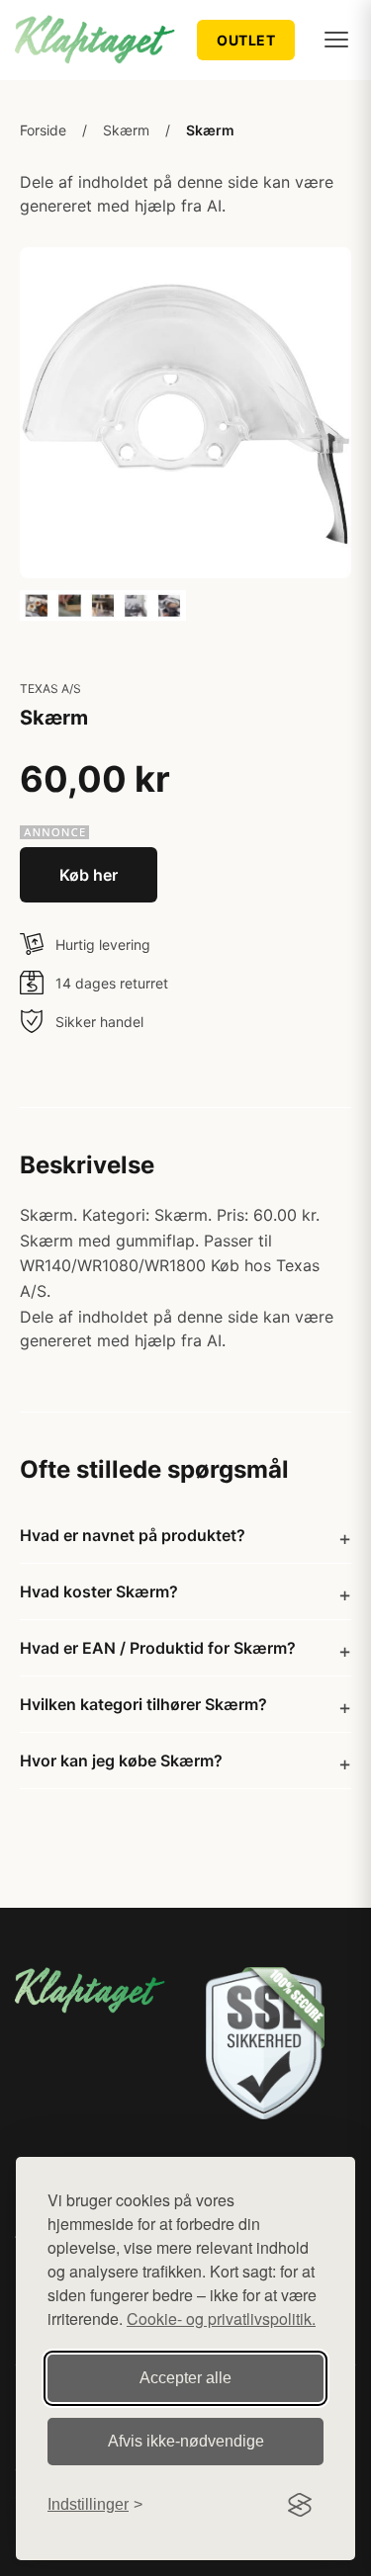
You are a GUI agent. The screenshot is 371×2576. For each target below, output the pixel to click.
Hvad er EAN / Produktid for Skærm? (158, 1648)
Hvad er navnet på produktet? (133, 1535)
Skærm (126, 130)
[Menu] (336, 40)
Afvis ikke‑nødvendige (186, 2441)
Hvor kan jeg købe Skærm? (121, 1760)
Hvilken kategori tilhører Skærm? (143, 1704)
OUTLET (246, 40)
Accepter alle (185, 2378)
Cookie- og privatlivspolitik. (221, 2318)
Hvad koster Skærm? (99, 1591)
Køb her (89, 875)
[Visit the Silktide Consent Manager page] (300, 2505)
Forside (43, 130)
